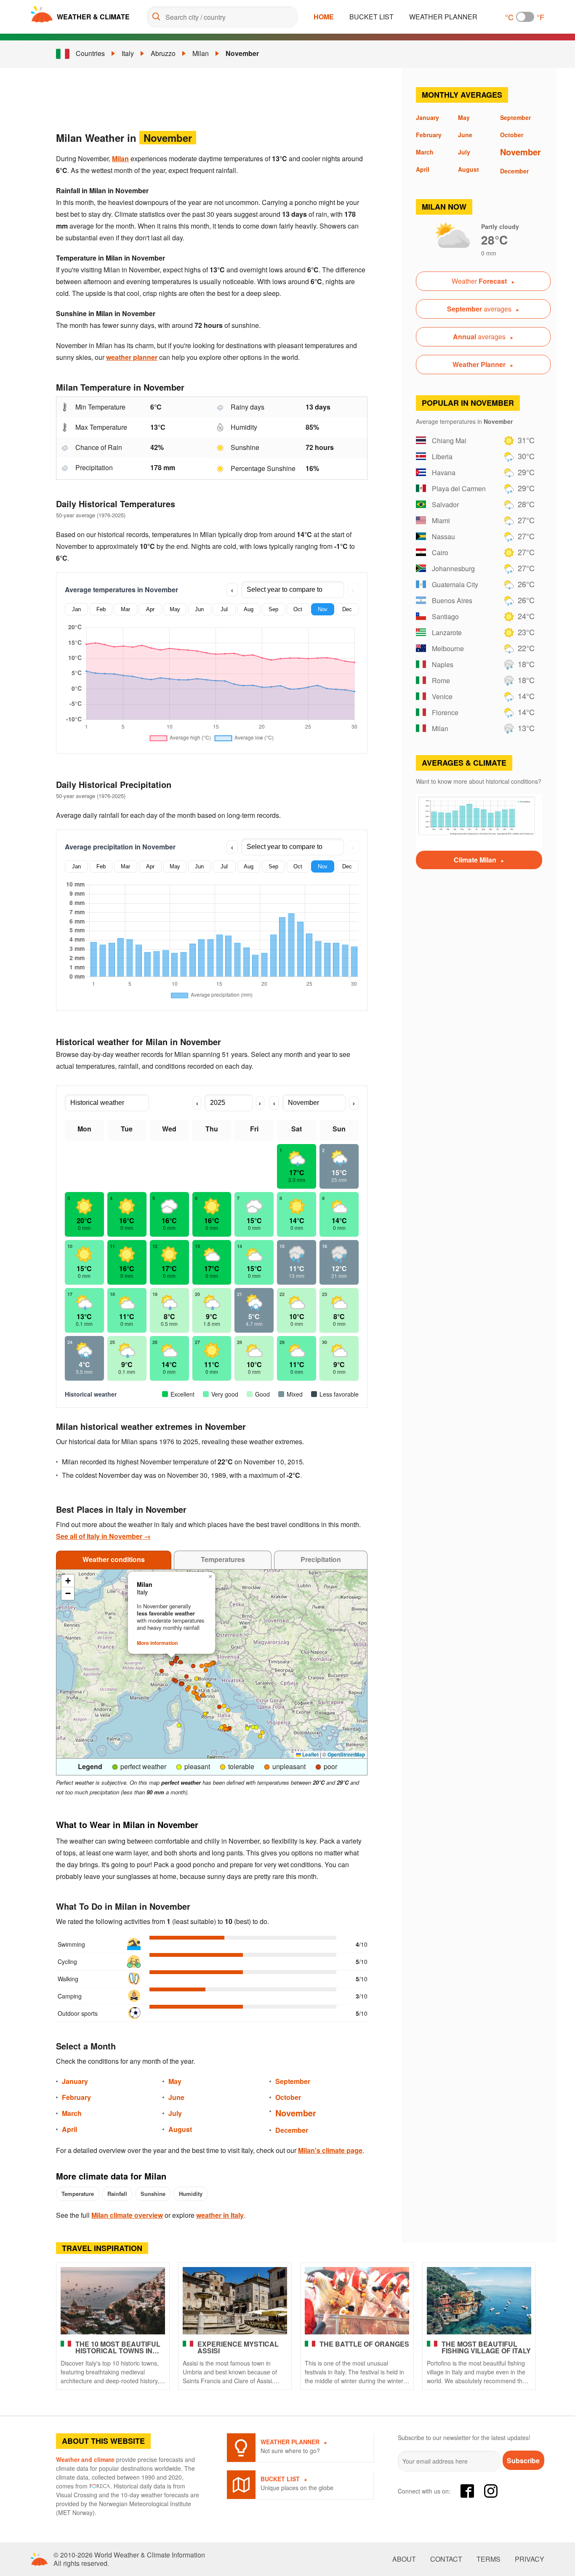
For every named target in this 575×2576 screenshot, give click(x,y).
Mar (125, 609)
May (175, 609)
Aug (249, 609)
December (292, 2130)
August (180, 2129)
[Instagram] (491, 2491)
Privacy (530, 2559)
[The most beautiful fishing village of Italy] (479, 2301)
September (293, 2081)
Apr (150, 609)
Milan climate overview (127, 2215)
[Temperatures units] (525, 17)
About (404, 2559)
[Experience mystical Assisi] (235, 2301)
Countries (90, 53)
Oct (298, 609)
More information (157, 1643)
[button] (253, 1727)
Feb (101, 609)
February (76, 2097)
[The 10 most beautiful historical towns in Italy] (113, 2301)
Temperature (78, 2194)
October (288, 2097)
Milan (201, 53)
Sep (273, 609)
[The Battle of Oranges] (357, 2301)
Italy (128, 53)
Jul (224, 609)
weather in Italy (220, 2215)
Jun (199, 609)
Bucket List (371, 17)
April (69, 2129)
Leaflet (310, 1754)
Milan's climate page (330, 2150)
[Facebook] (467, 2491)
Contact (446, 2559)
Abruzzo (163, 53)
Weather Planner (443, 17)
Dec (347, 609)
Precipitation (321, 1559)
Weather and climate (85, 2459)
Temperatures (223, 1559)
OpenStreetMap (346, 1754)
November (242, 53)
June (176, 2097)
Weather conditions (114, 1559)
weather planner (132, 357)
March (72, 2113)
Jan (76, 609)
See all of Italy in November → (103, 1536)
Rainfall (117, 2194)
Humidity (191, 2194)
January (75, 2081)
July (175, 2113)
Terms (488, 2559)
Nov (323, 609)
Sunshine (153, 2194)
